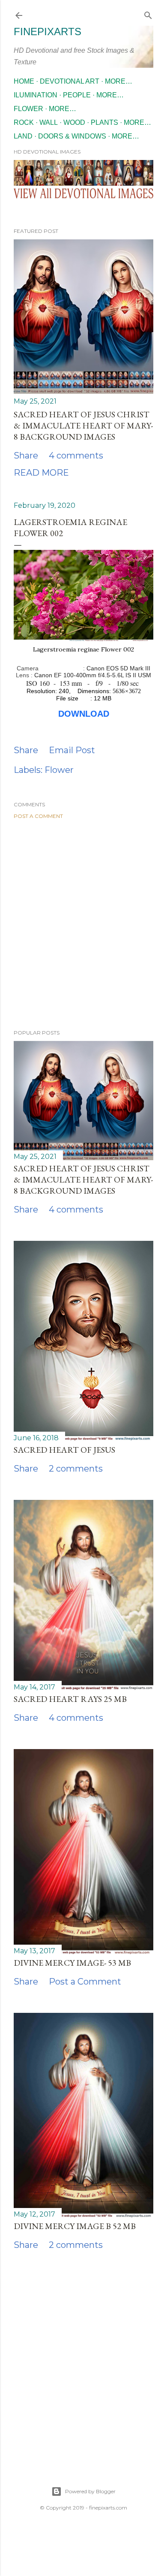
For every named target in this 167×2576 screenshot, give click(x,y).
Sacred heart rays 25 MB (70, 1699)
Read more (41, 473)
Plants (104, 122)
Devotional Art (70, 81)
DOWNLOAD (84, 714)
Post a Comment (38, 816)
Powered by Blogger (90, 2491)
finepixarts (48, 32)
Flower (28, 109)
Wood (74, 122)
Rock (24, 122)
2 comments (76, 1469)
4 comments (76, 455)
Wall (49, 122)
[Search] (148, 14)
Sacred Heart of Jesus (64, 1450)
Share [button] (26, 455)
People (77, 95)
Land (23, 136)
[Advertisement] (83, 924)
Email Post (72, 750)
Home (24, 81)
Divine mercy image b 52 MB (75, 2226)
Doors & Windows (72, 136)
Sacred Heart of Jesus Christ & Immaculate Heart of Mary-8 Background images (83, 425)
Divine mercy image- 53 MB (72, 1963)
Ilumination (36, 95)
